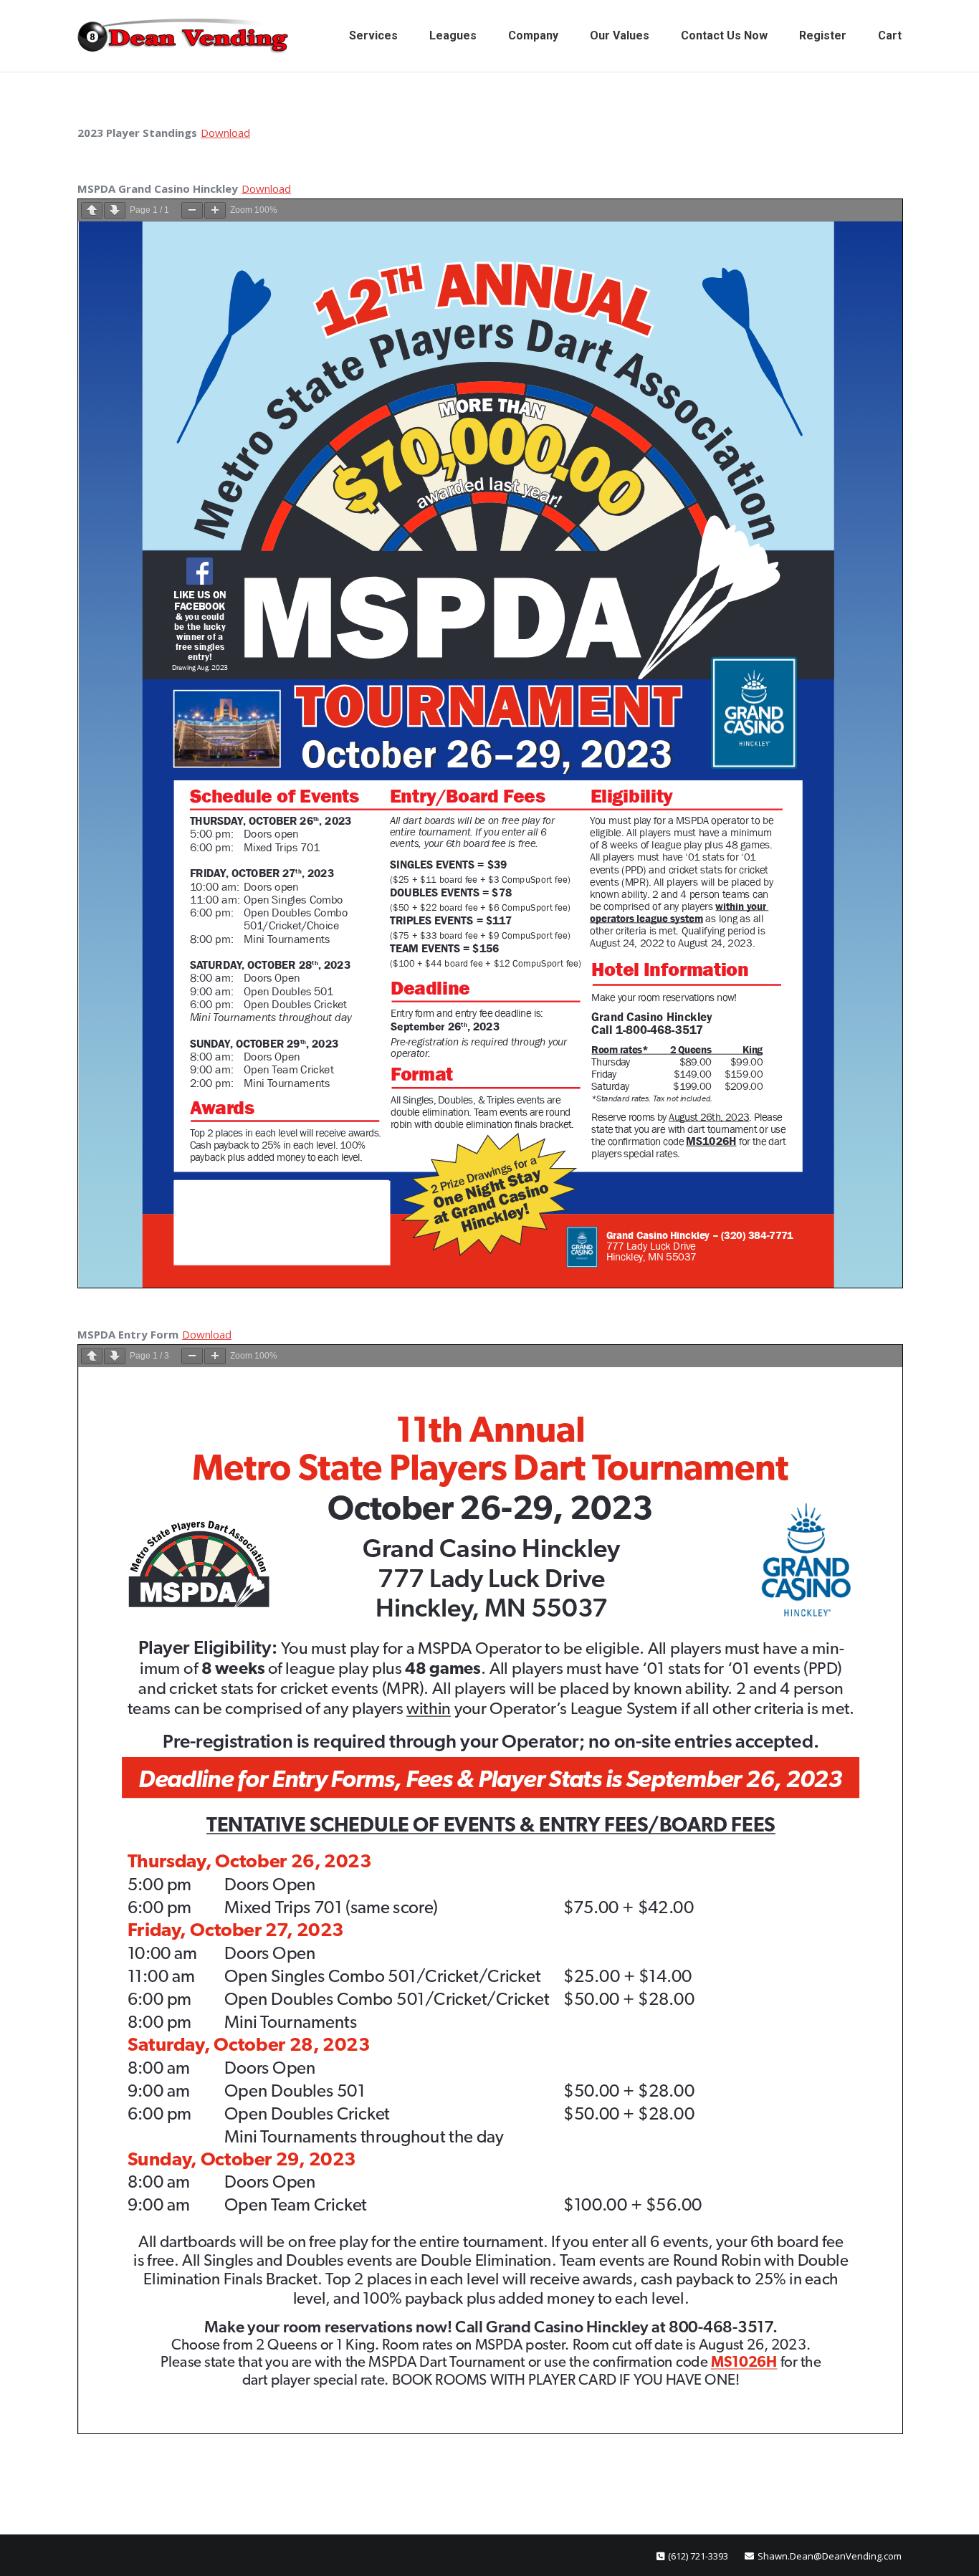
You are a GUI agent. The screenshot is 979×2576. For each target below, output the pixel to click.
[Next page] (115, 210)
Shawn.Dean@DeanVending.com (830, 2556)
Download (225, 133)
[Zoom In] (215, 210)
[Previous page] (92, 210)
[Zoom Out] (192, 210)
